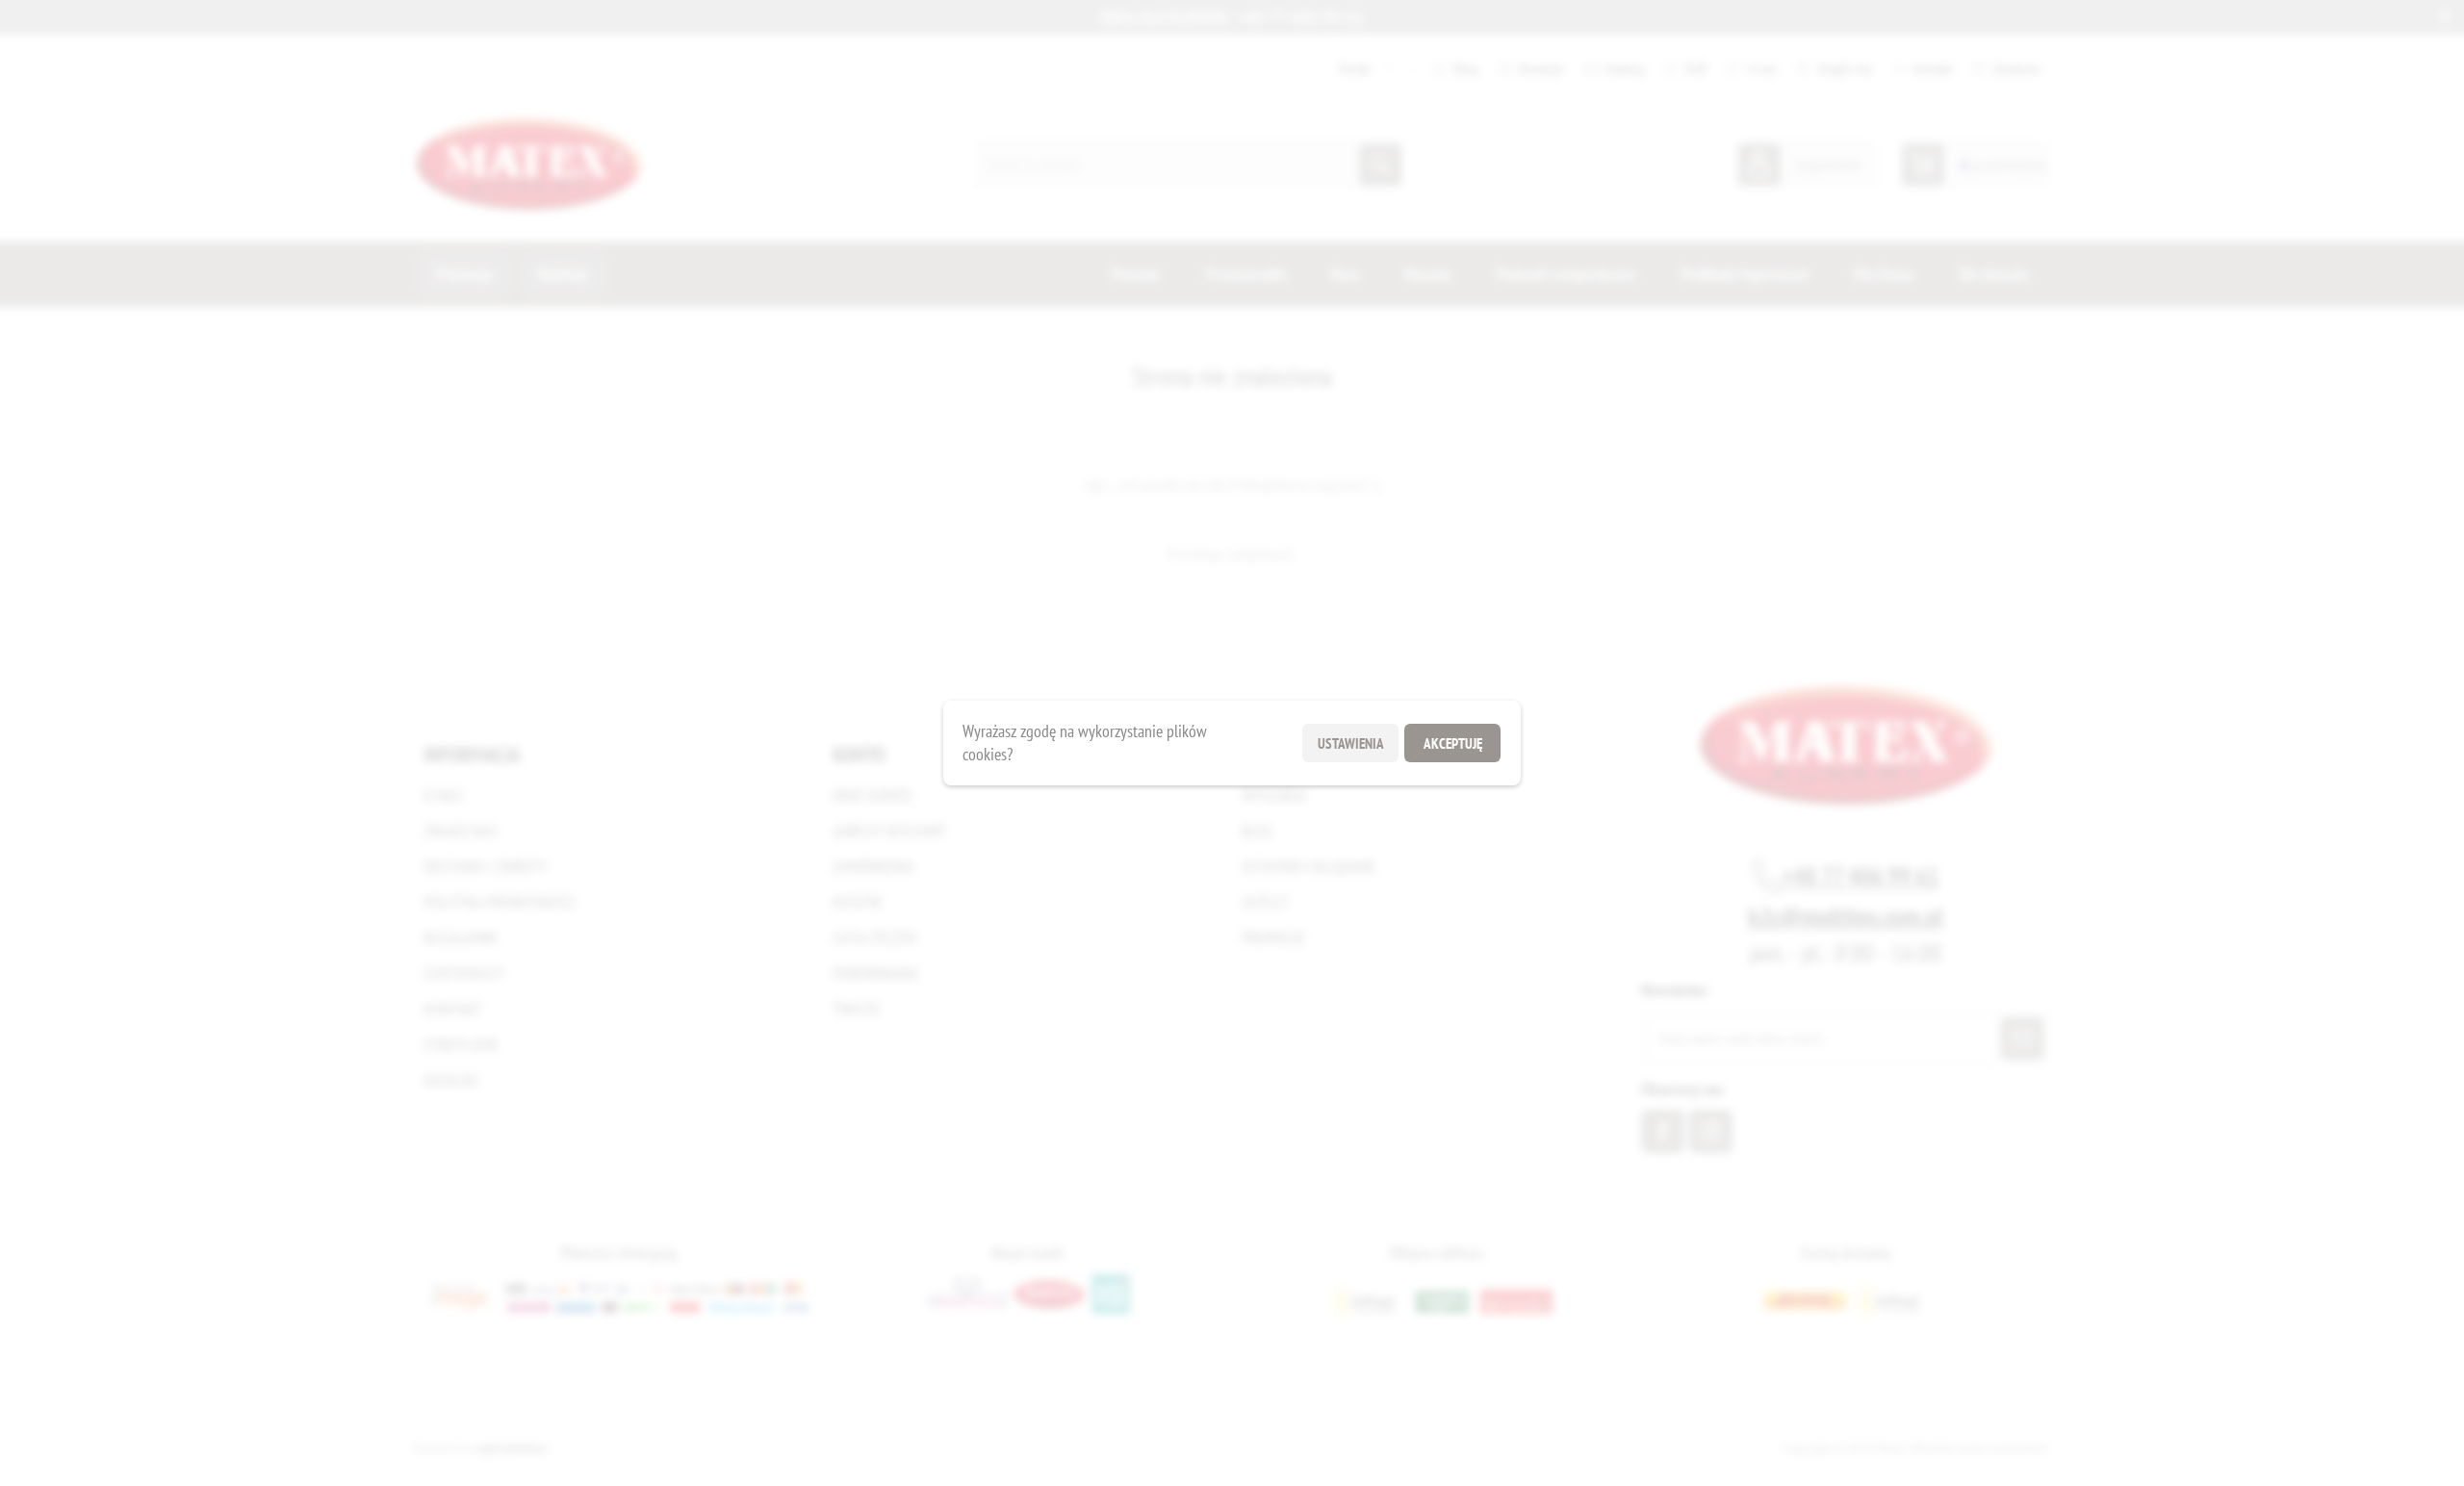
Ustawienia (1351, 743)
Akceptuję (1453, 743)
